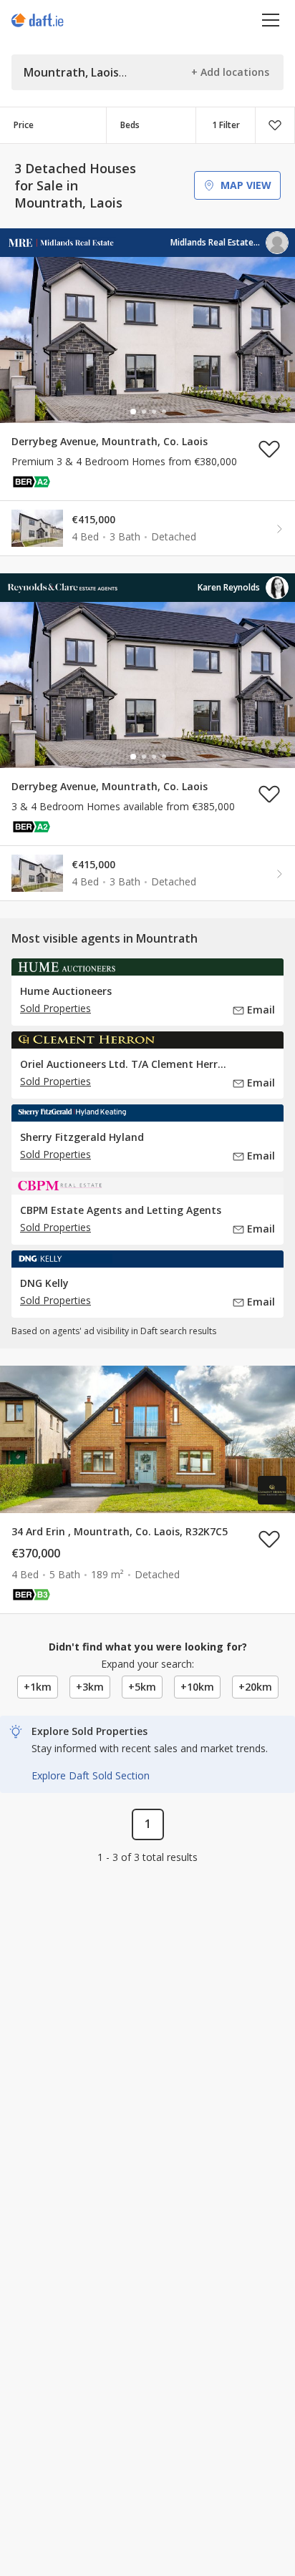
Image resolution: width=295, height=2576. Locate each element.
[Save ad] (269, 449)
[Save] (275, 125)
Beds (130, 125)
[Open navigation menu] (271, 20)
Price (24, 125)
